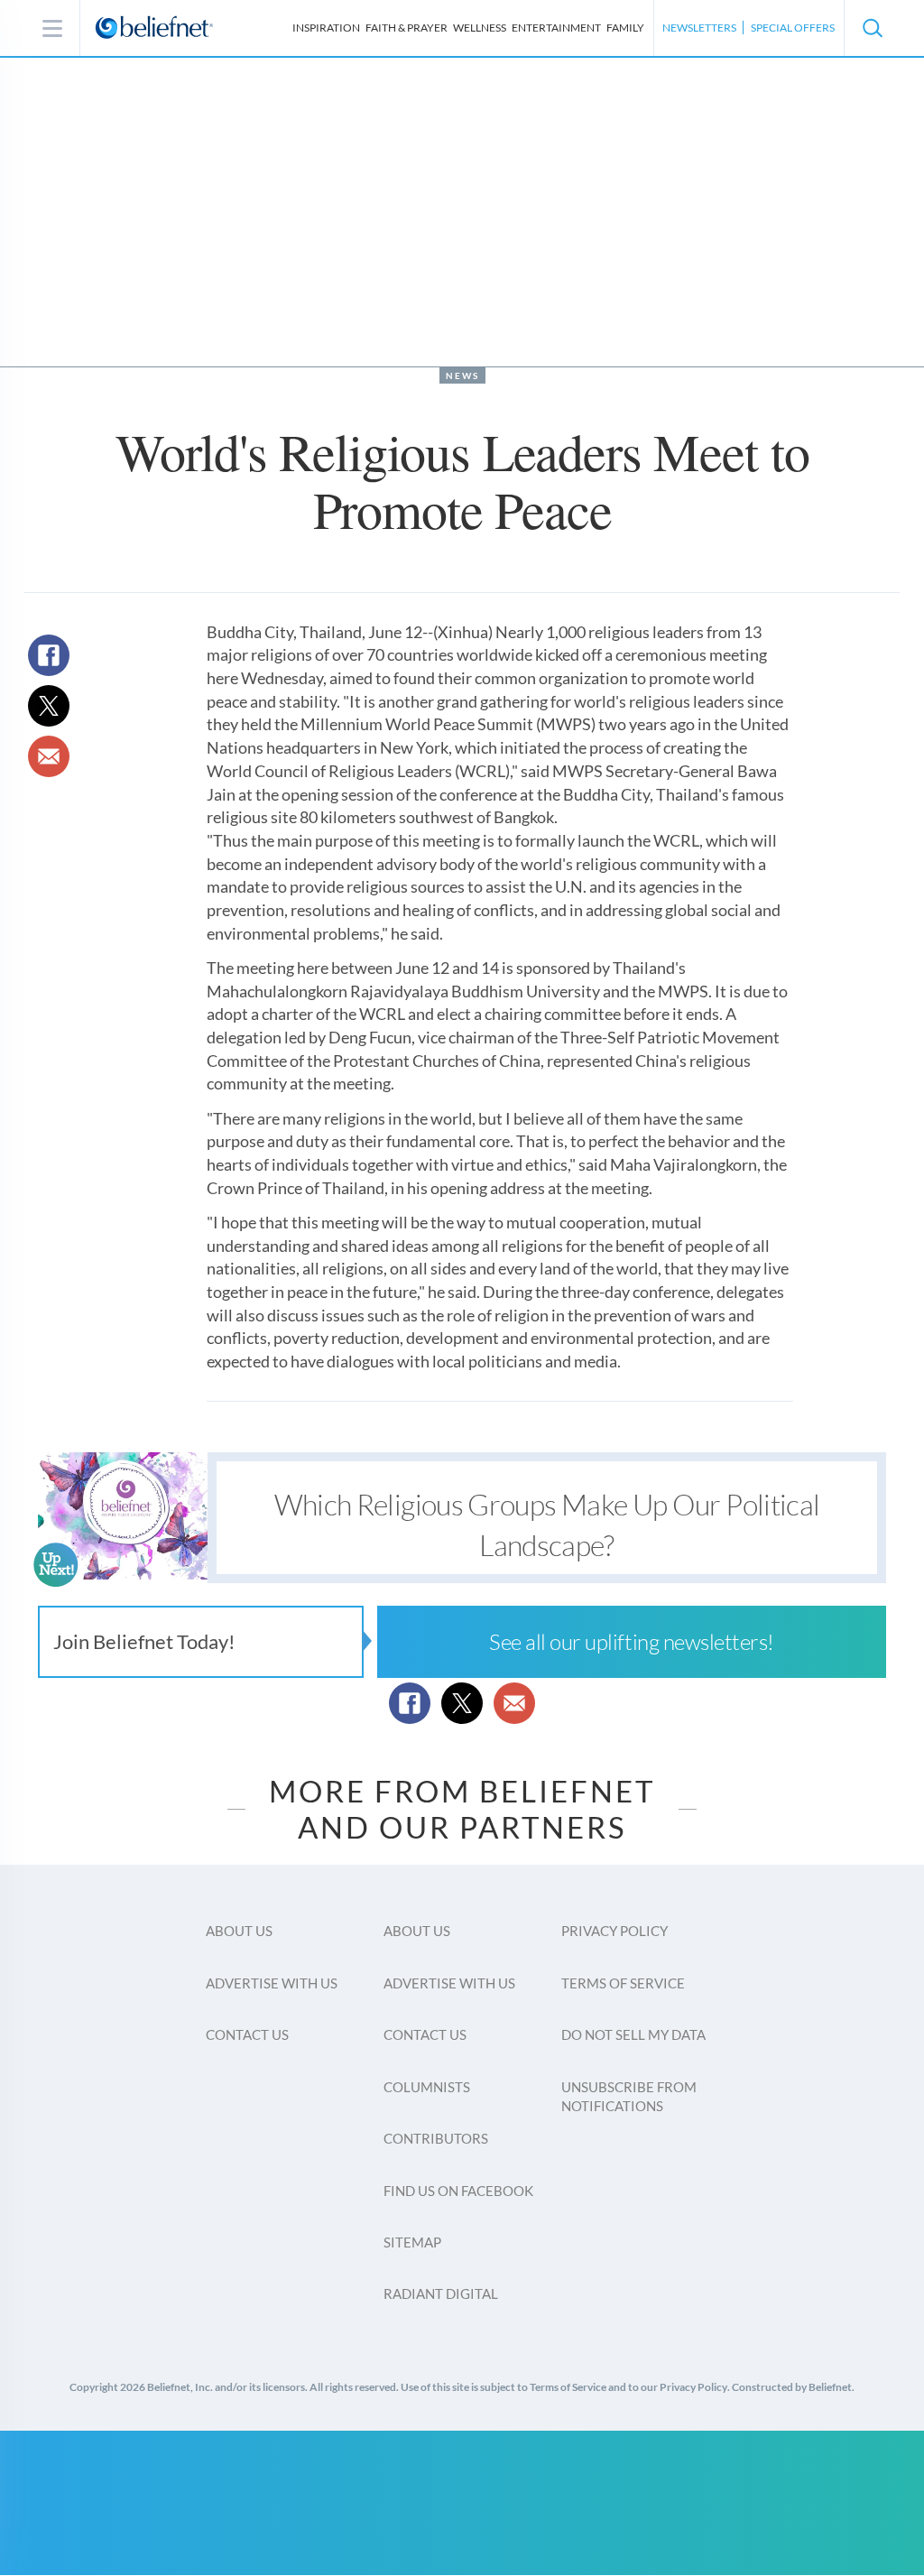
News (462, 375)
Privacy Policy (614, 1931)
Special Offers (793, 28)
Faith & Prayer (407, 28)
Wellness (480, 28)
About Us (239, 1931)
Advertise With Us (272, 1983)
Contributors (436, 2138)
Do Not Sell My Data (633, 2034)
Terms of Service (623, 1983)
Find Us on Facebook (458, 2191)
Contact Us (247, 2034)
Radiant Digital (441, 2293)
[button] (872, 28)
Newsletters (699, 28)
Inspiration (326, 28)
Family (625, 28)
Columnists (427, 2087)
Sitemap (412, 2242)
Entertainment (556, 28)
